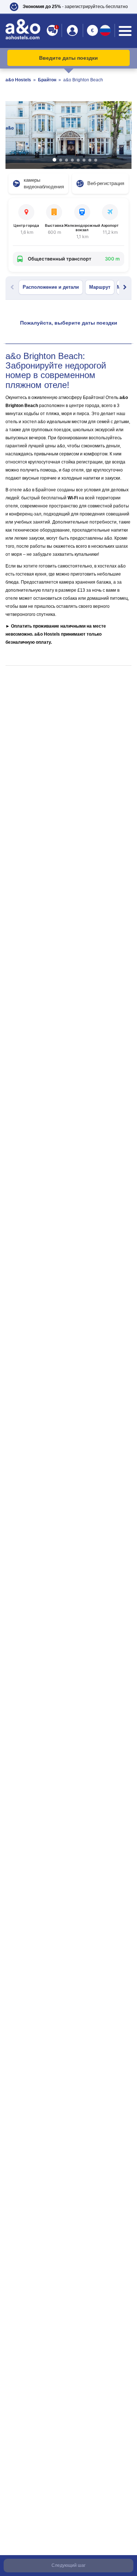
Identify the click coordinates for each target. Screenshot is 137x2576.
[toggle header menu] (125, 31)
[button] (68, 7)
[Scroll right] (125, 287)
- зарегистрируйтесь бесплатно (75, 7)
